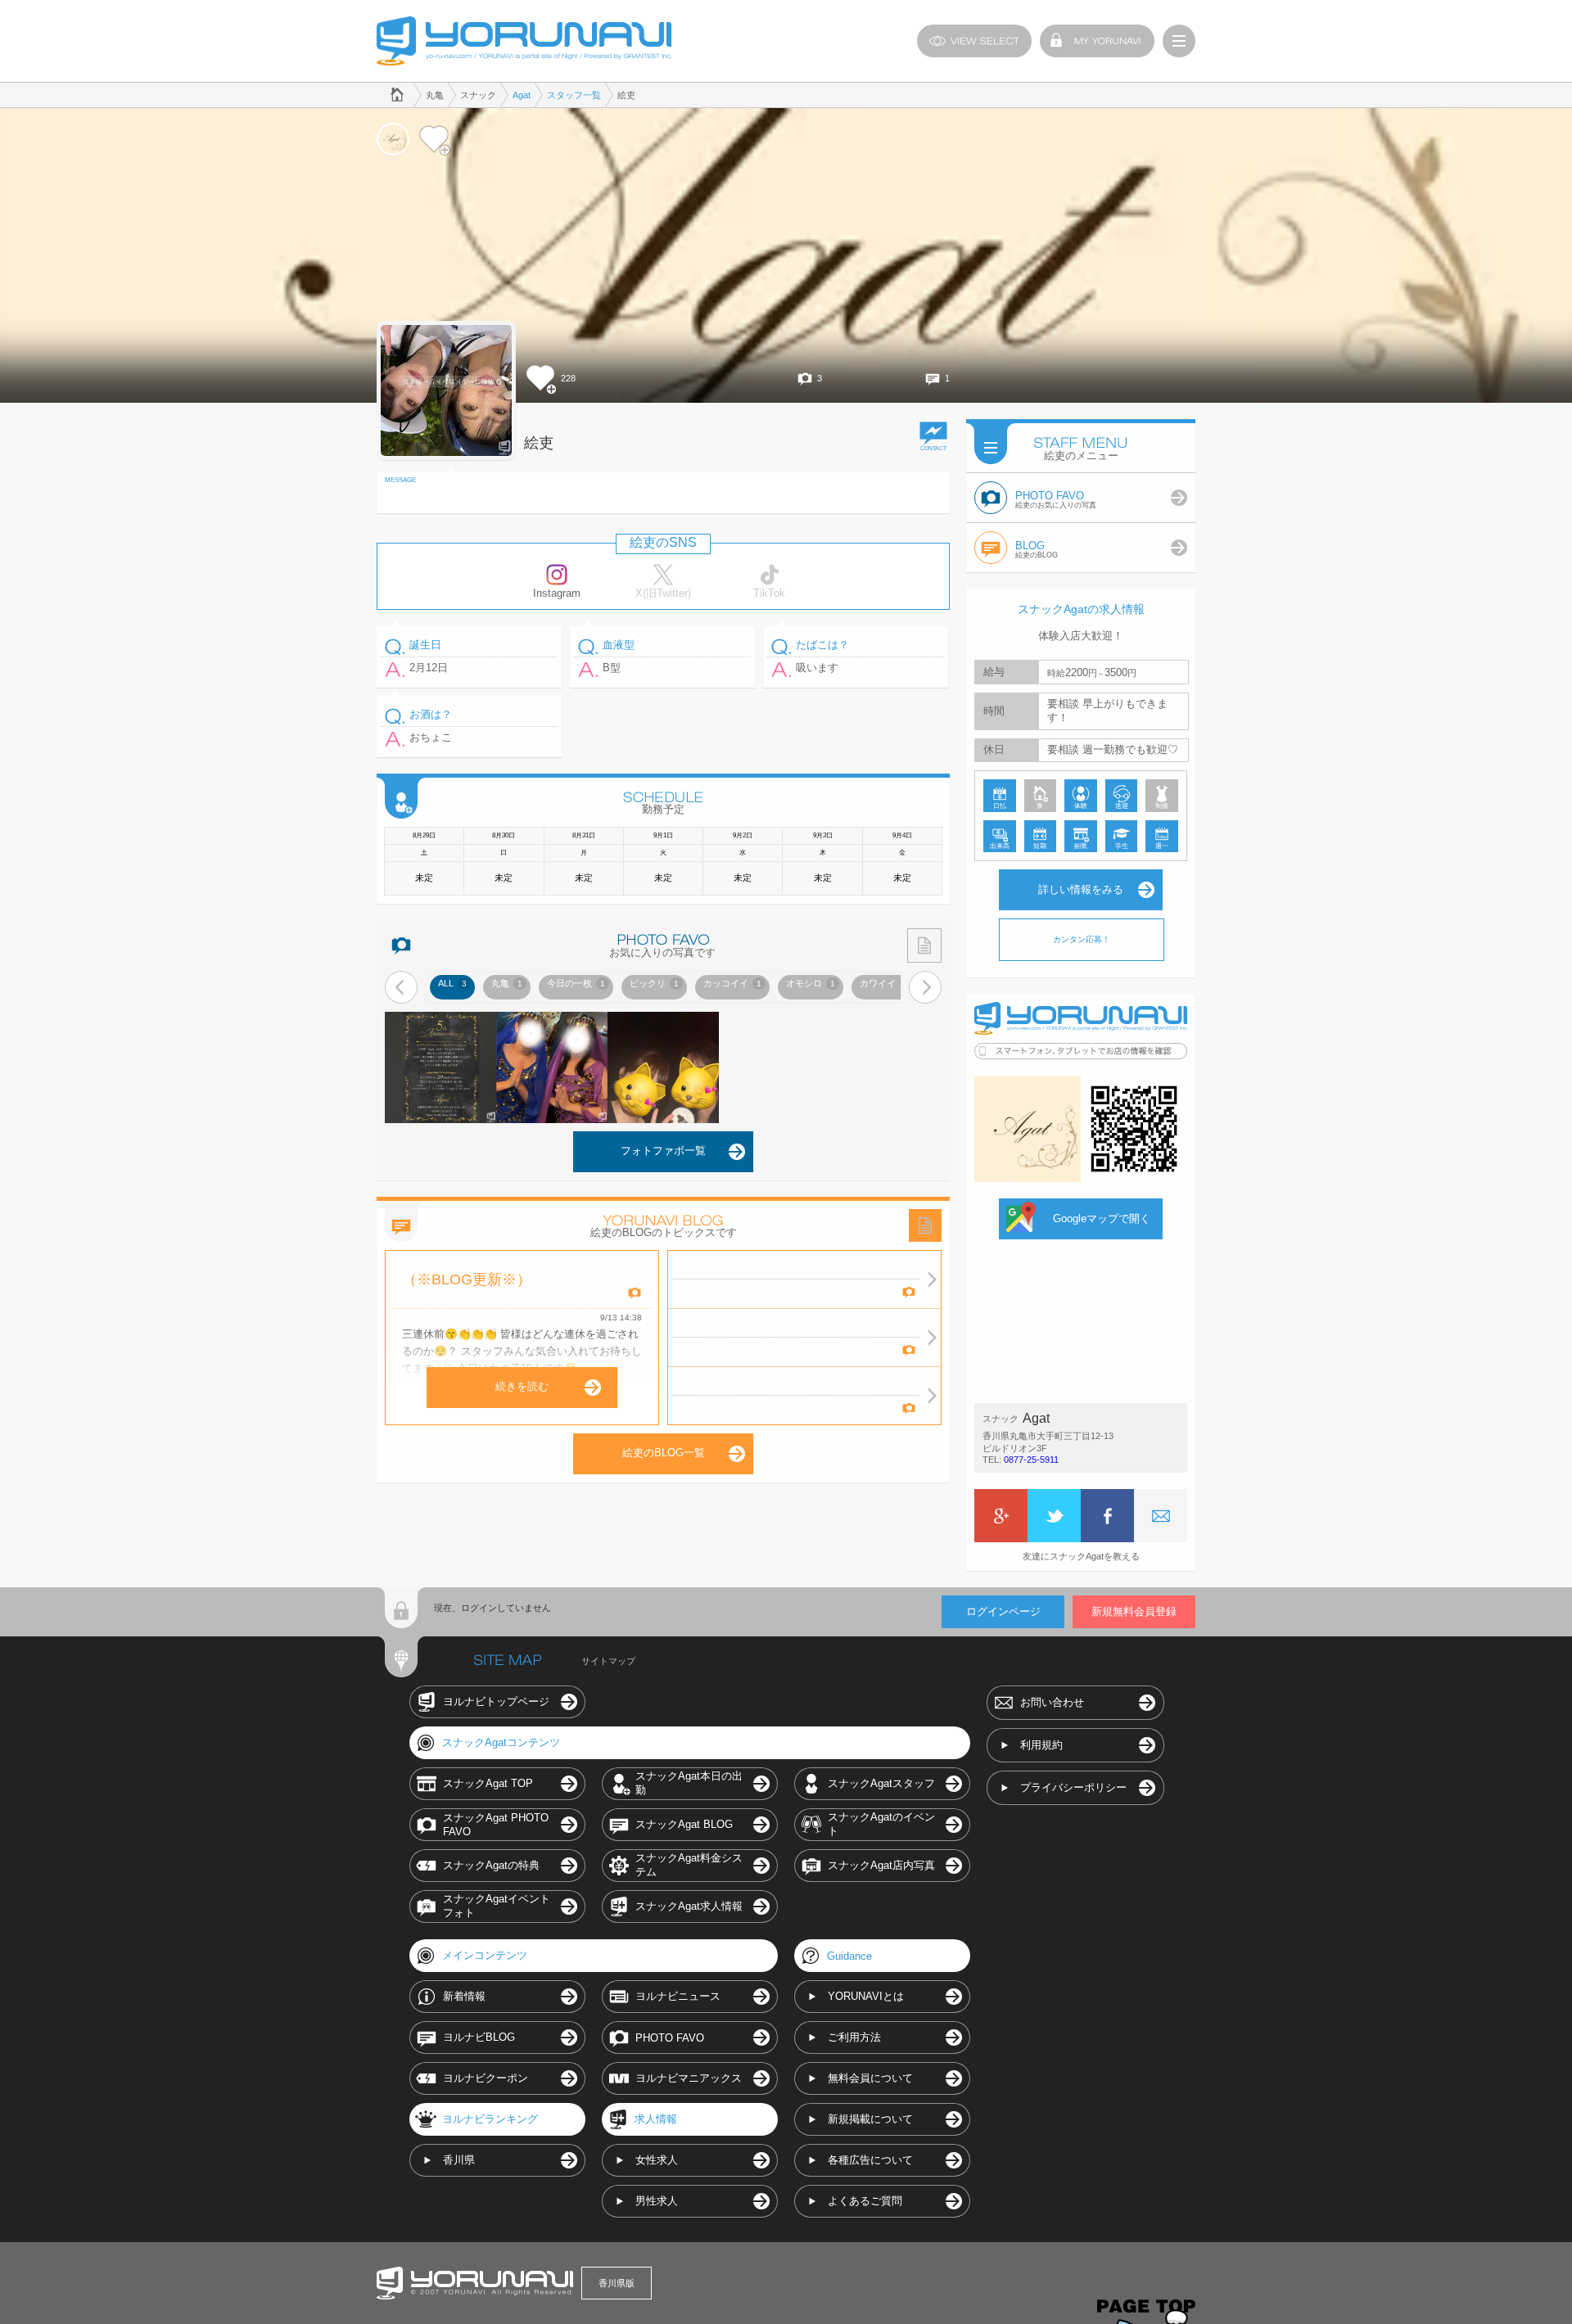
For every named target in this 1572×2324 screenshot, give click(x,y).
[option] (452, 987)
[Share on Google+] (1001, 1516)
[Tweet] (1054, 1516)
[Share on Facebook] (1107, 1516)
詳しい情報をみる (1081, 889)
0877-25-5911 (1031, 1460)
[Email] (1161, 1516)
